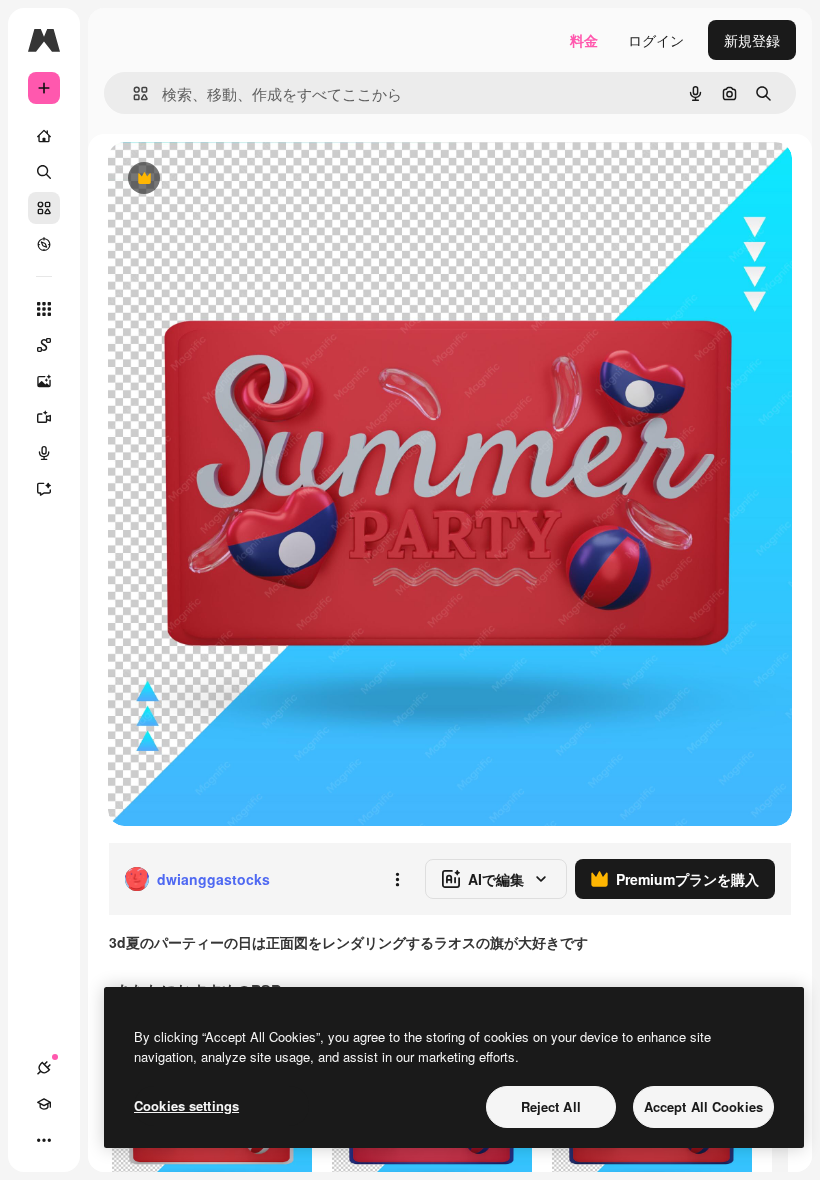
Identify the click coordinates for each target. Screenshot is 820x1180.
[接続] (44, 1068)
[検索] (44, 172)
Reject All (551, 1106)
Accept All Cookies (703, 1106)
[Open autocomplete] (132, 93)
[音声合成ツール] (44, 453)
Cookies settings (186, 1105)
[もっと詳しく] (44, 244)
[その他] (44, 1140)
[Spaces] (44, 345)
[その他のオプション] (397, 879)
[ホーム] (44, 136)
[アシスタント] (44, 489)
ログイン (656, 40)
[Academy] (44, 1104)
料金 (584, 40)
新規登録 (752, 40)
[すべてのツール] (44, 309)
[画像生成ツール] (44, 381)
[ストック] (44, 208)
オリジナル (245, 179)
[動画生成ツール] (44, 417)
